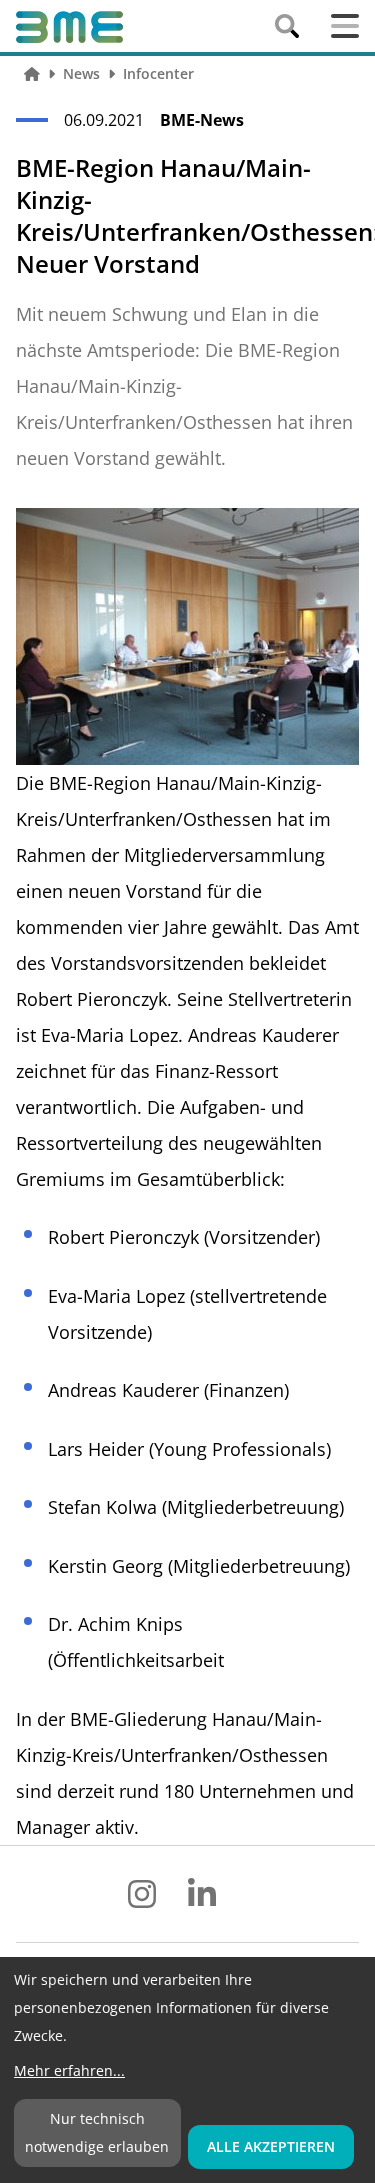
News (81, 73)
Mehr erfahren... (69, 2070)
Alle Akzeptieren (271, 2146)
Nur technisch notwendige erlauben (97, 2132)
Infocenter (158, 73)
